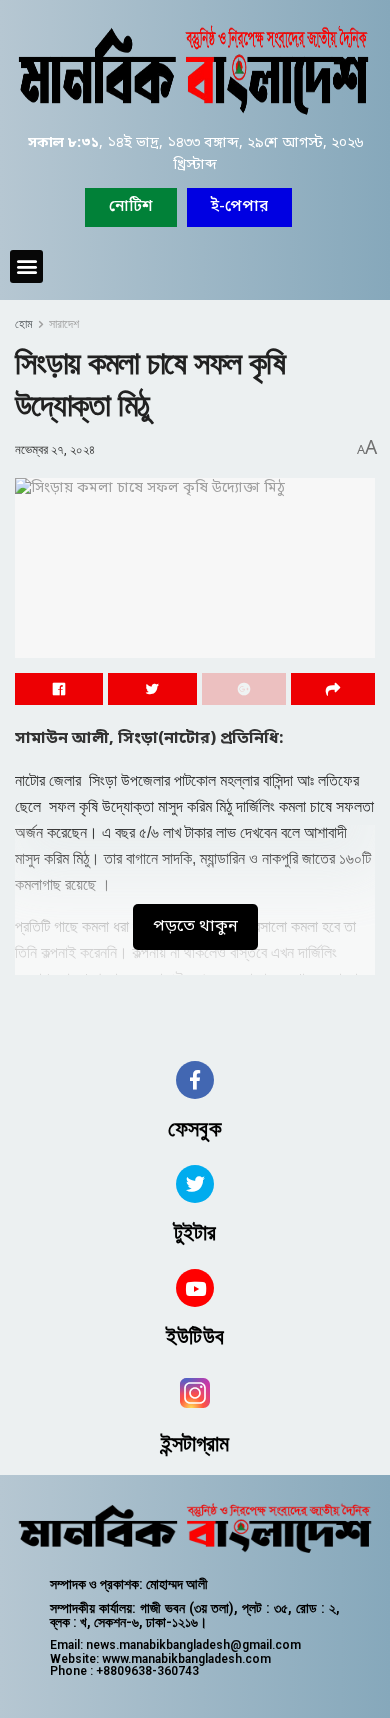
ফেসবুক (194, 1128)
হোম (24, 324)
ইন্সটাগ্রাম (195, 1443)
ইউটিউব (195, 1336)
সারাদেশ (64, 324)
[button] (239, 207)
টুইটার (195, 1232)
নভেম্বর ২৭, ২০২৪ (55, 449)
